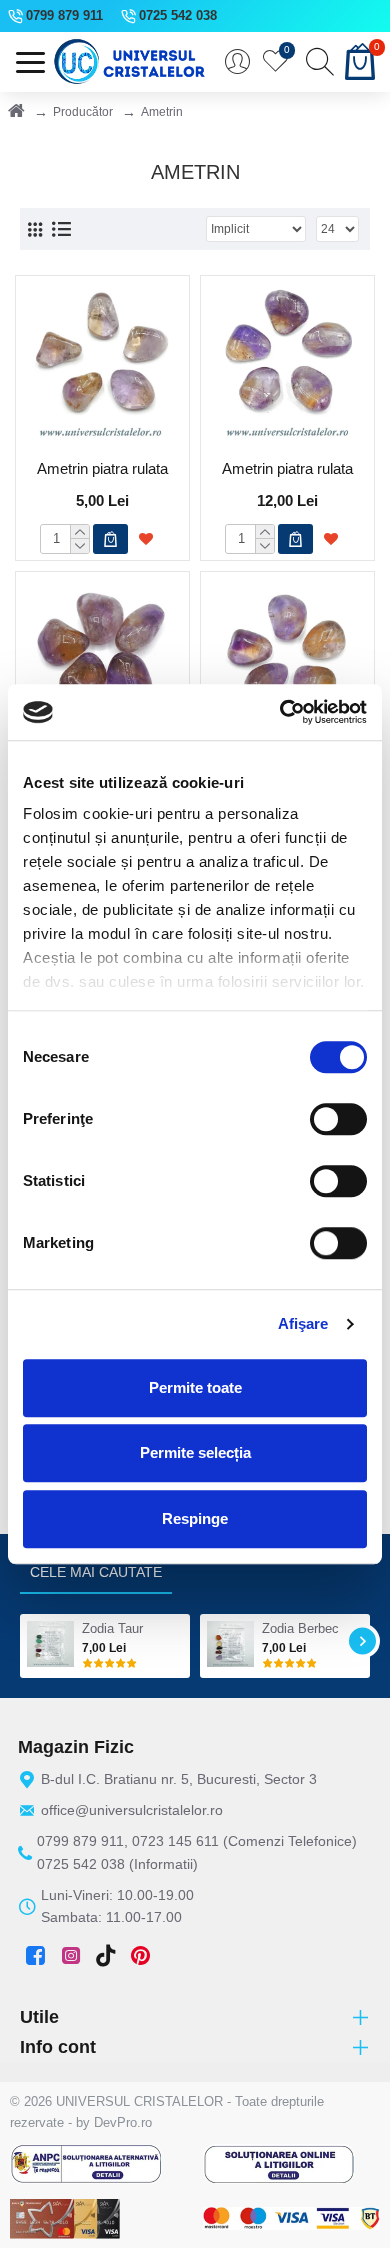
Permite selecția (195, 1452)
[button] (27, 1640)
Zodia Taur (112, 1628)
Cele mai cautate (96, 1572)
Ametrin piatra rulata (102, 468)
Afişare (303, 1323)
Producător (83, 112)
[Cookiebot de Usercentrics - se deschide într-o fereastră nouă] (280, 712)
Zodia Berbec (300, 1628)
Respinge (195, 1518)
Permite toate (195, 1387)
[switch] (338, 1119)
